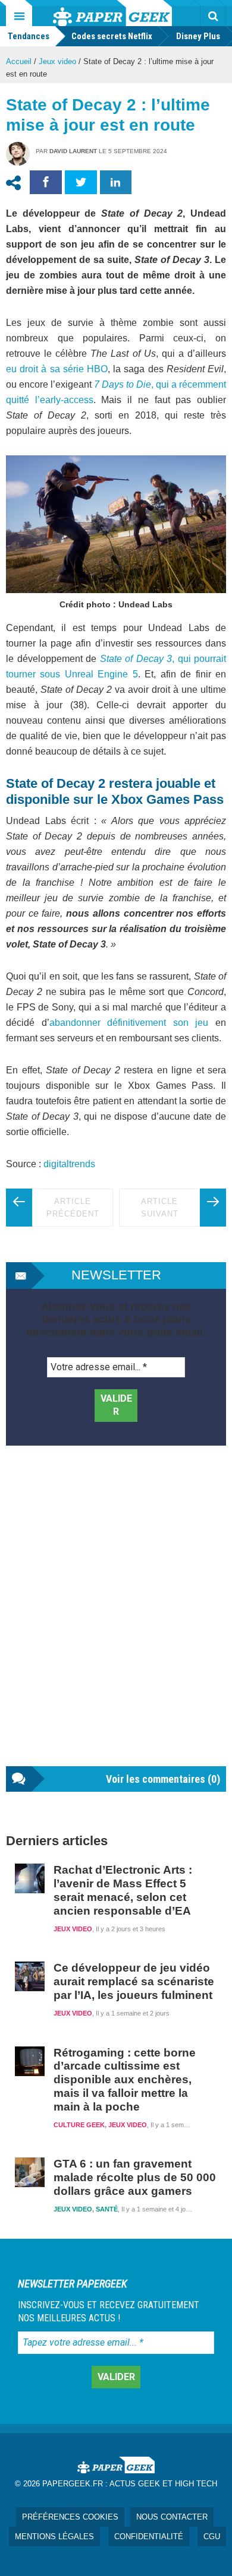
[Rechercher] (213, 16)
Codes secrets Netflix (112, 36)
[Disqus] (116, 1618)
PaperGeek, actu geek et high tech (112, 13)
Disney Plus (198, 36)
